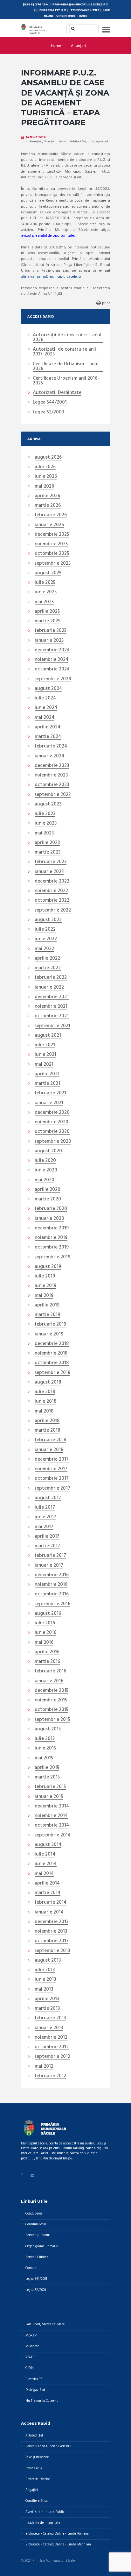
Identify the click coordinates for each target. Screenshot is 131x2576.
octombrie (52, 554)
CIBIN (30, 2368)
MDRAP (31, 2336)
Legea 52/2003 (48, 412)
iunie (46, 477)
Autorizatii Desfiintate (57, 393)
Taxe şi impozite (37, 2457)
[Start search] (71, 29)
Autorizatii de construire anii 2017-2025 (64, 352)
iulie (45, 467)
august (48, 458)
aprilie (47, 496)
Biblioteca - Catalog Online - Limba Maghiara (58, 2545)
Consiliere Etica (37, 2501)
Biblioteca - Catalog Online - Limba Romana (57, 2534)
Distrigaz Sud (35, 2390)
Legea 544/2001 (50, 403)
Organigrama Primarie (42, 2247)
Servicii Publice (37, 2257)
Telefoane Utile (85, 10)
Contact (31, 2268)
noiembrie (51, 544)
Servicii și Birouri (38, 2235)
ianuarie (49, 525)
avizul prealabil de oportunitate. (48, 236)
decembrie (52, 535)
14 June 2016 (36, 137)
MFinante (32, 2347)
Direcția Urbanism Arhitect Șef (65, 141)
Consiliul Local (36, 2225)
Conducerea (34, 2214)
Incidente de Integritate (43, 2523)
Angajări (32, 2490)
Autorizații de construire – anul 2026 (67, 338)
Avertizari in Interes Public (45, 2512)
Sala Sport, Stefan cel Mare (45, 2325)
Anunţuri (78, 46)
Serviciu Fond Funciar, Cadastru (48, 2447)
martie (48, 506)
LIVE (107, 10)
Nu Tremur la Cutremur (43, 2401)
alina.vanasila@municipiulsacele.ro (51, 277)
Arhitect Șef (34, 2436)
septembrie (53, 564)
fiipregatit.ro (53, 10)
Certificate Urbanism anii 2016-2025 (66, 381)
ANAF (30, 2357)
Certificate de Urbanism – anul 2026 (66, 367)
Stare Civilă (34, 2469)
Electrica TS (34, 2379)
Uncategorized (98, 141)
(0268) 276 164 (35, 4)
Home (56, 46)
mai (44, 487)
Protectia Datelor (38, 2479)
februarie (51, 515)
